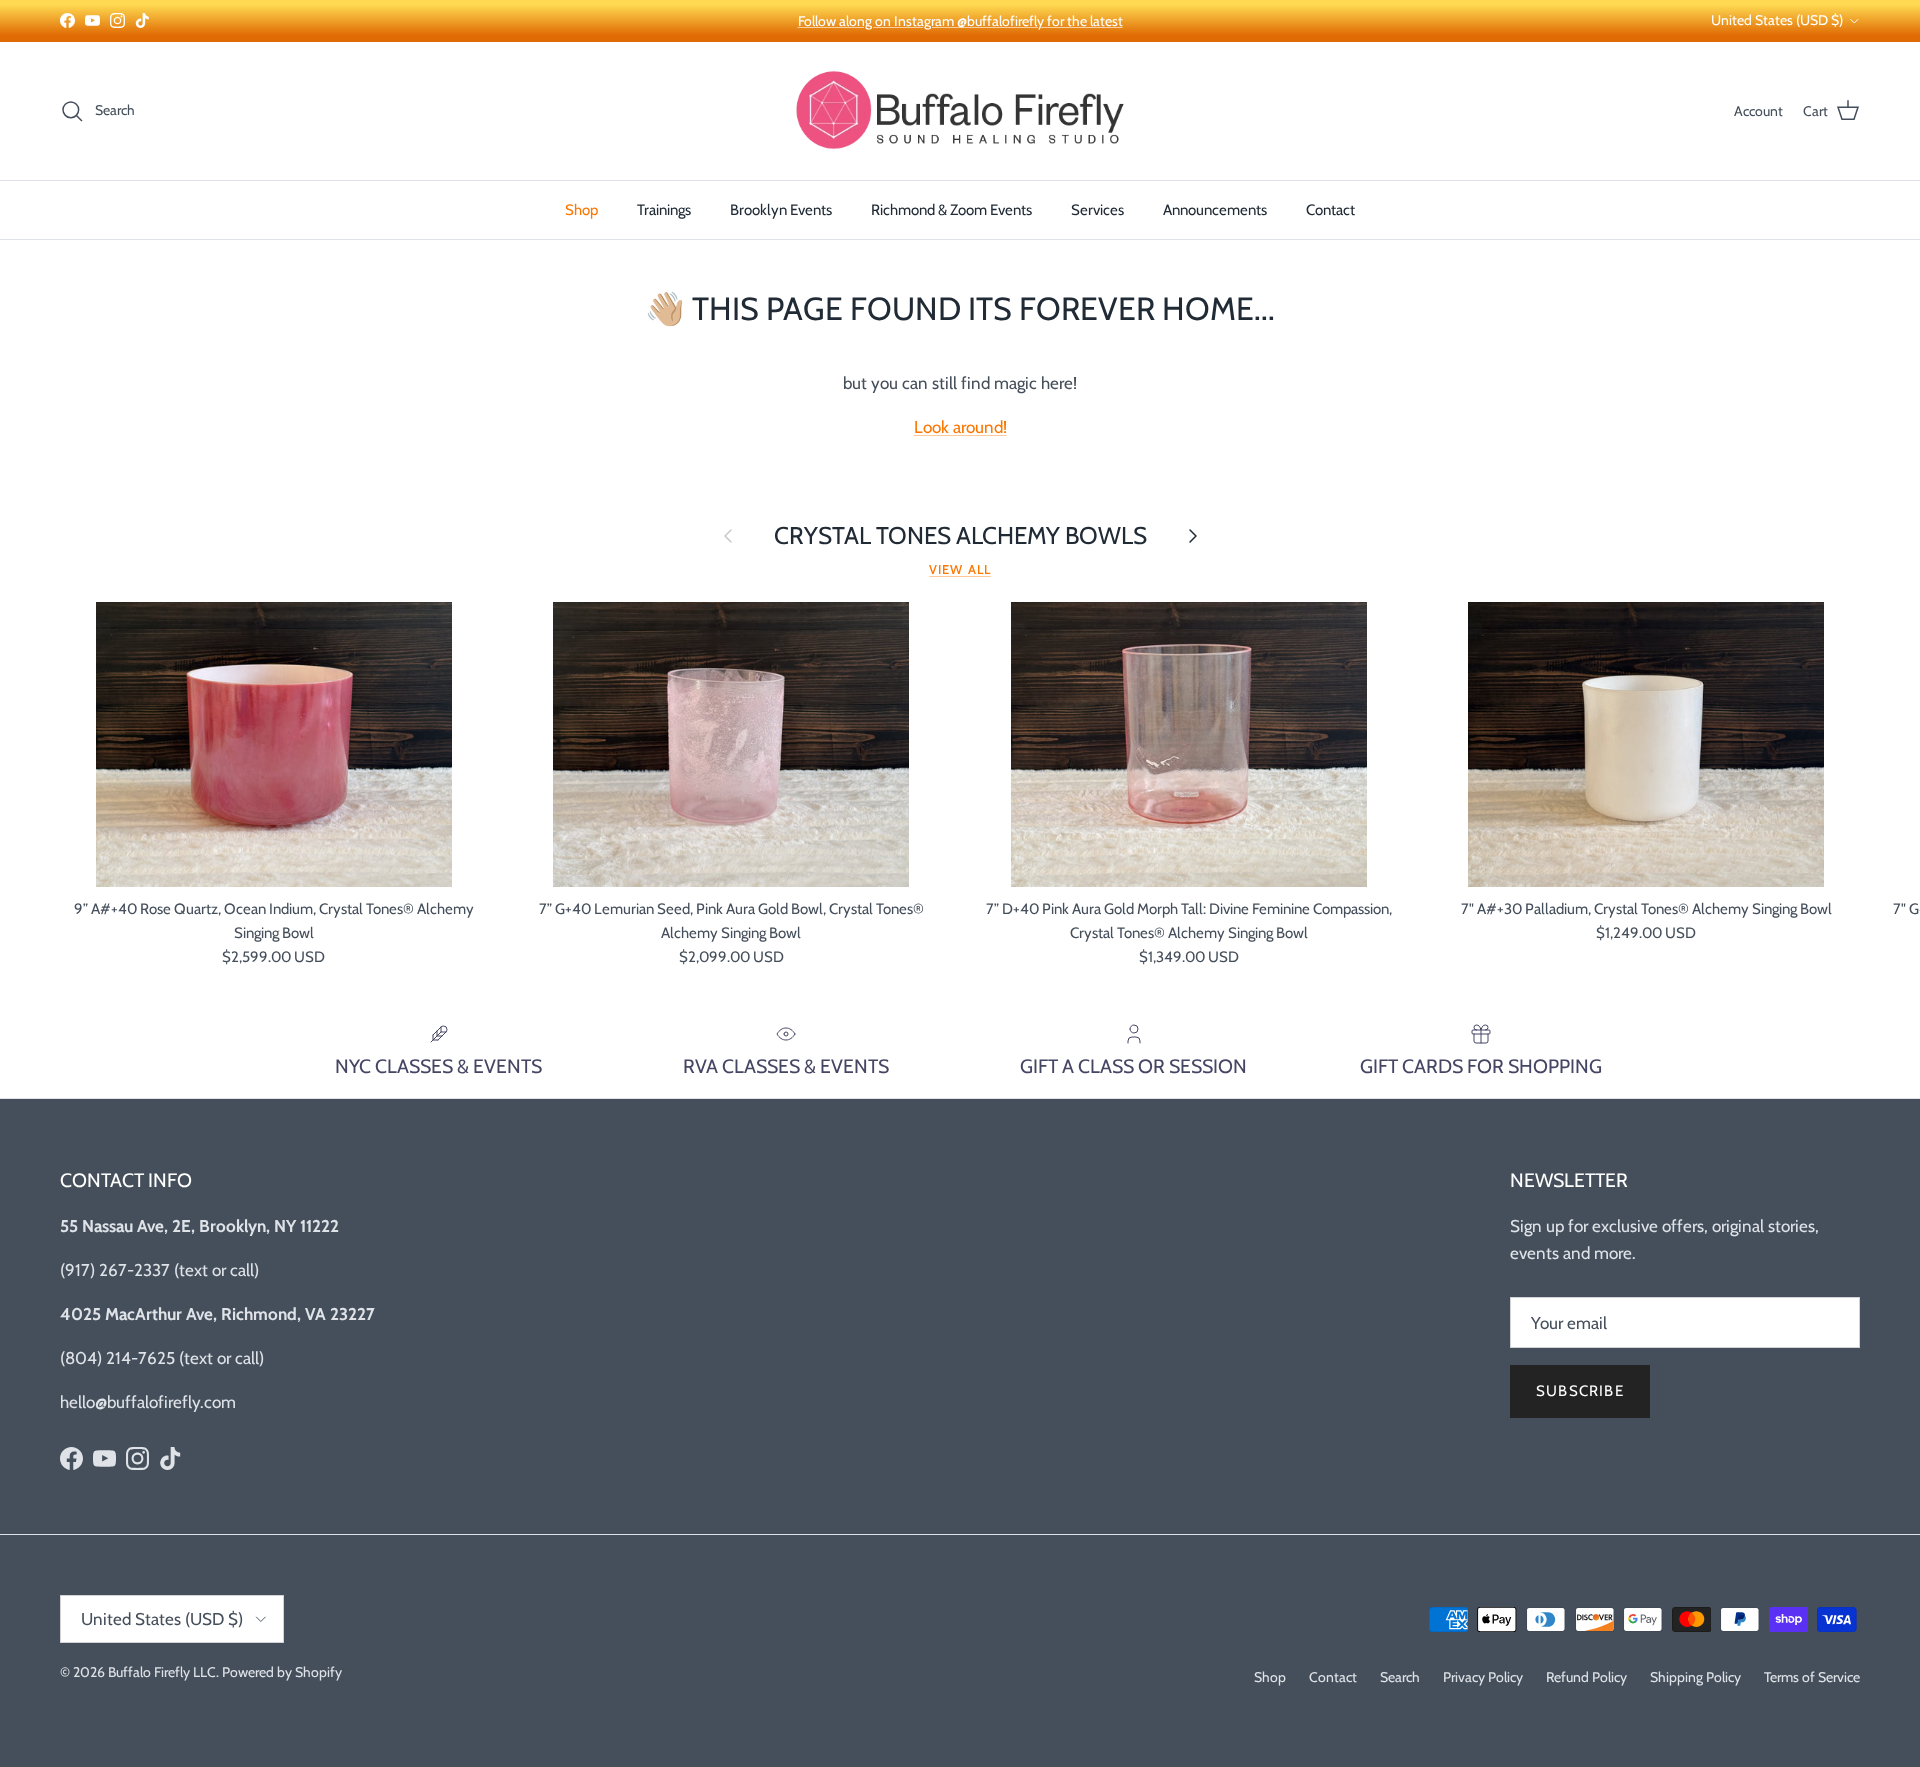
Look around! (960, 427)
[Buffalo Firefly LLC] (960, 111)
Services (1097, 210)
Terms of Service (1812, 1677)
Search (1400, 1677)
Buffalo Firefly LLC (162, 1672)
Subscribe (1580, 1391)
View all (959, 569)
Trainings (664, 210)
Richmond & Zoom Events (951, 210)
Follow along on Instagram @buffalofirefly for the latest (960, 21)
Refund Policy (1586, 1677)
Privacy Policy (1483, 1677)
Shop (581, 210)
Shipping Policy (1695, 1677)
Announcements (1215, 210)
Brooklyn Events (781, 210)
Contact (1330, 210)
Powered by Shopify (282, 1672)
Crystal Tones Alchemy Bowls (960, 535)
